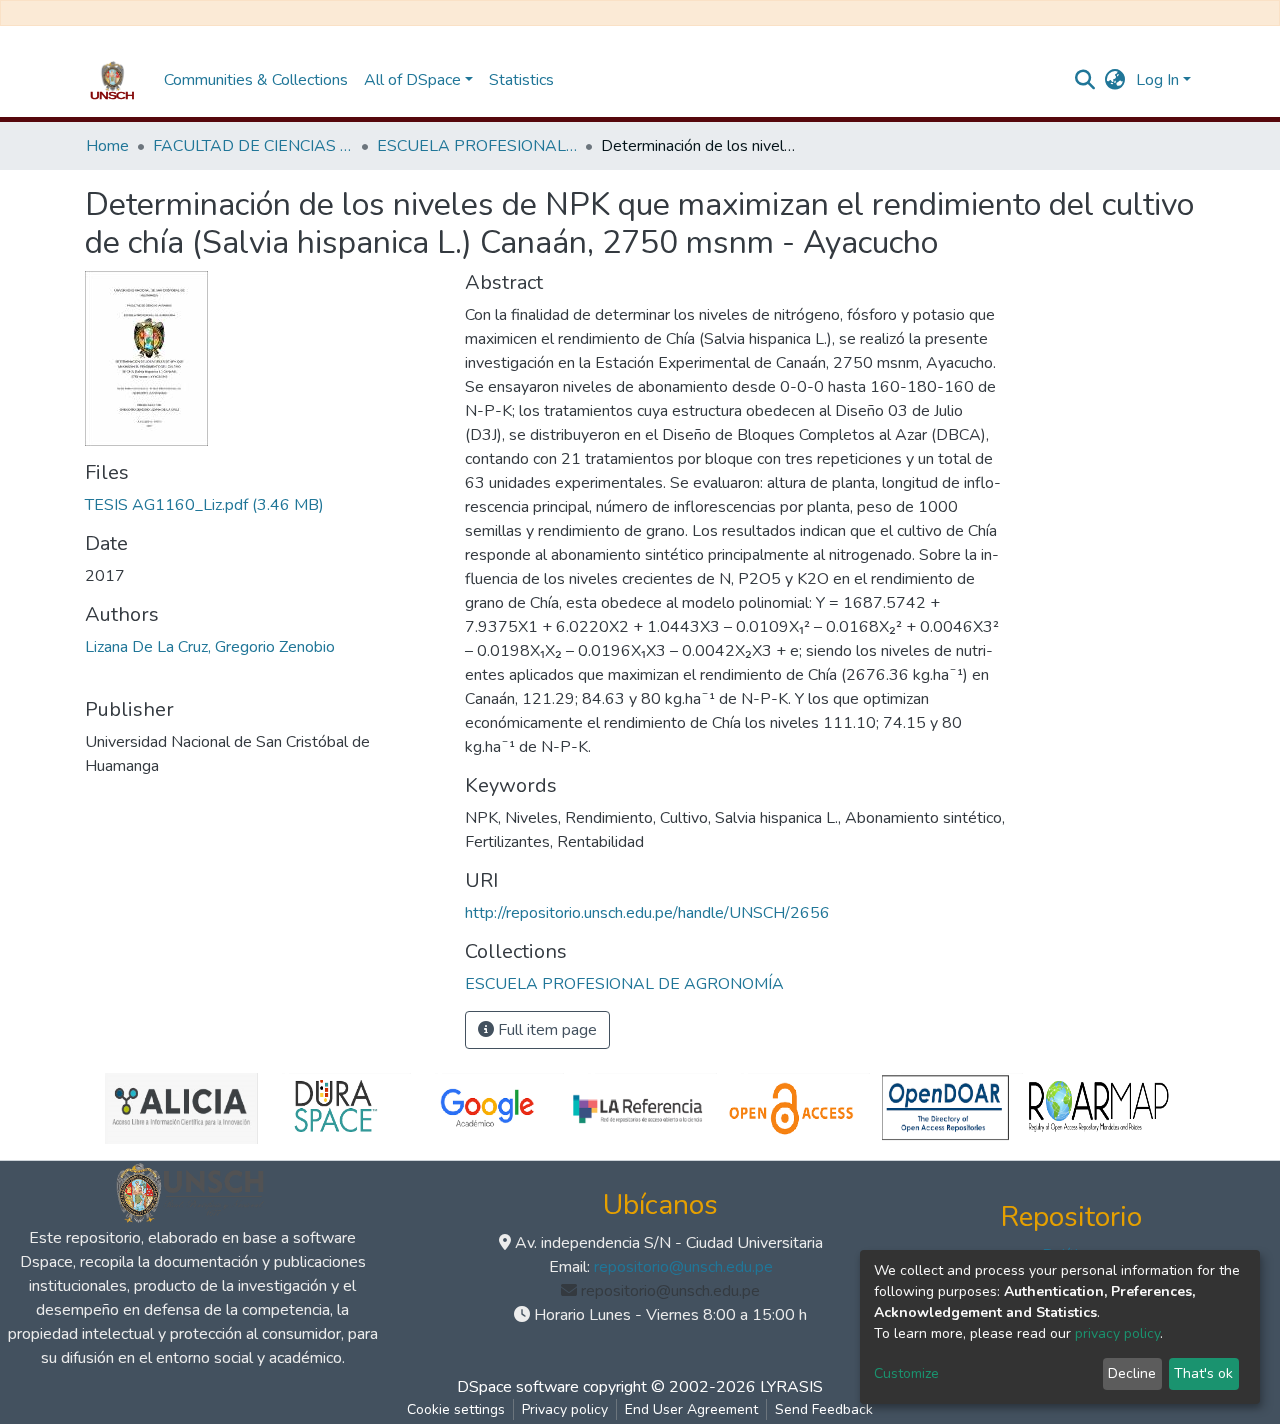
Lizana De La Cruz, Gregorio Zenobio (210, 647)
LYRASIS (791, 1387)
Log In (1157, 80)
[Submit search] (1085, 80)
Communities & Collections (256, 80)
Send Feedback (824, 1409)
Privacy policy (565, 1409)
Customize (906, 1373)
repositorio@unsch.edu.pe (683, 1267)
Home (107, 146)
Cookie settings (456, 1409)
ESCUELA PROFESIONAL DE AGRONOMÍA (477, 146)
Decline (1132, 1373)
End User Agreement (691, 1409)
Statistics (521, 80)
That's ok (1203, 1373)
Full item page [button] (545, 1030)
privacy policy (1117, 1333)
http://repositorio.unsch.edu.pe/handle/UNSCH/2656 (647, 913)
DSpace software (518, 1387)
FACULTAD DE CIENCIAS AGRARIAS (253, 146)
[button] (1115, 80)
